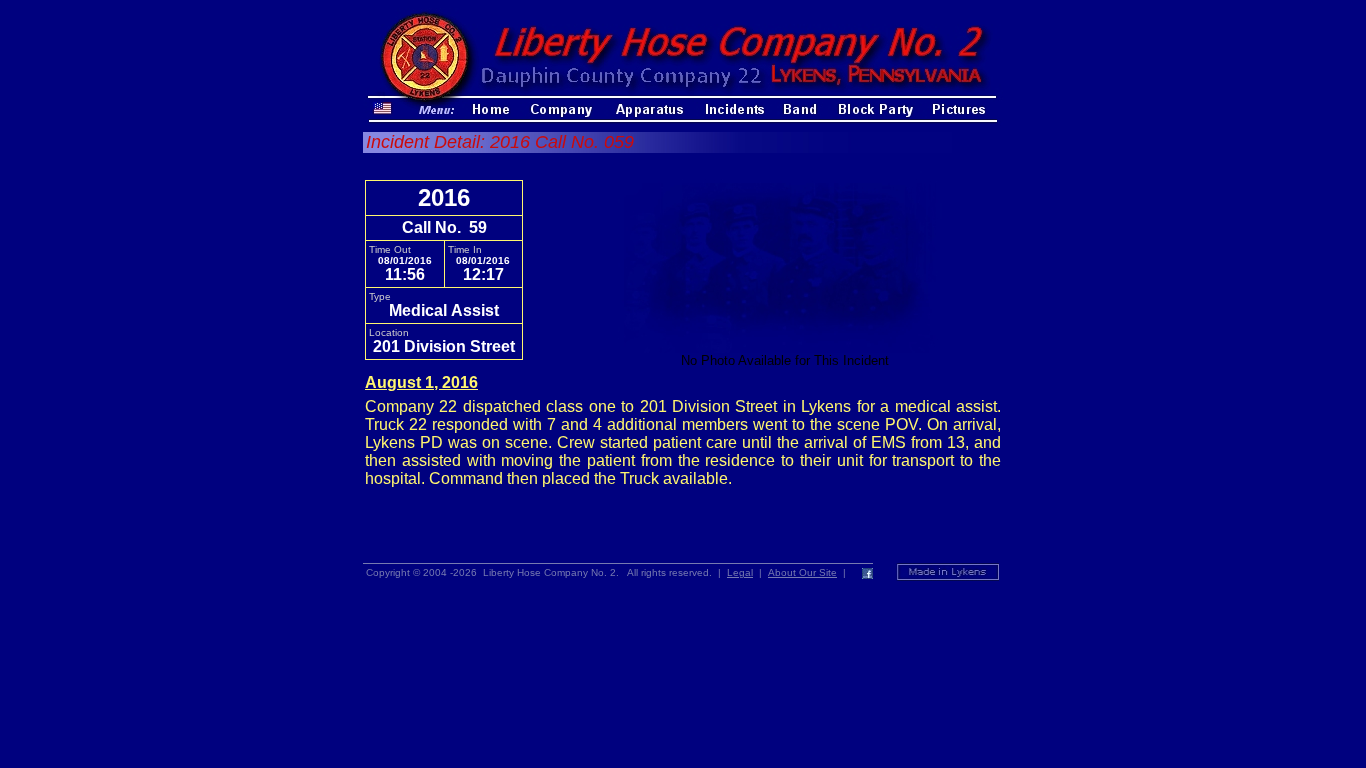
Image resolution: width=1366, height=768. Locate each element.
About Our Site (802, 572)
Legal (740, 572)
